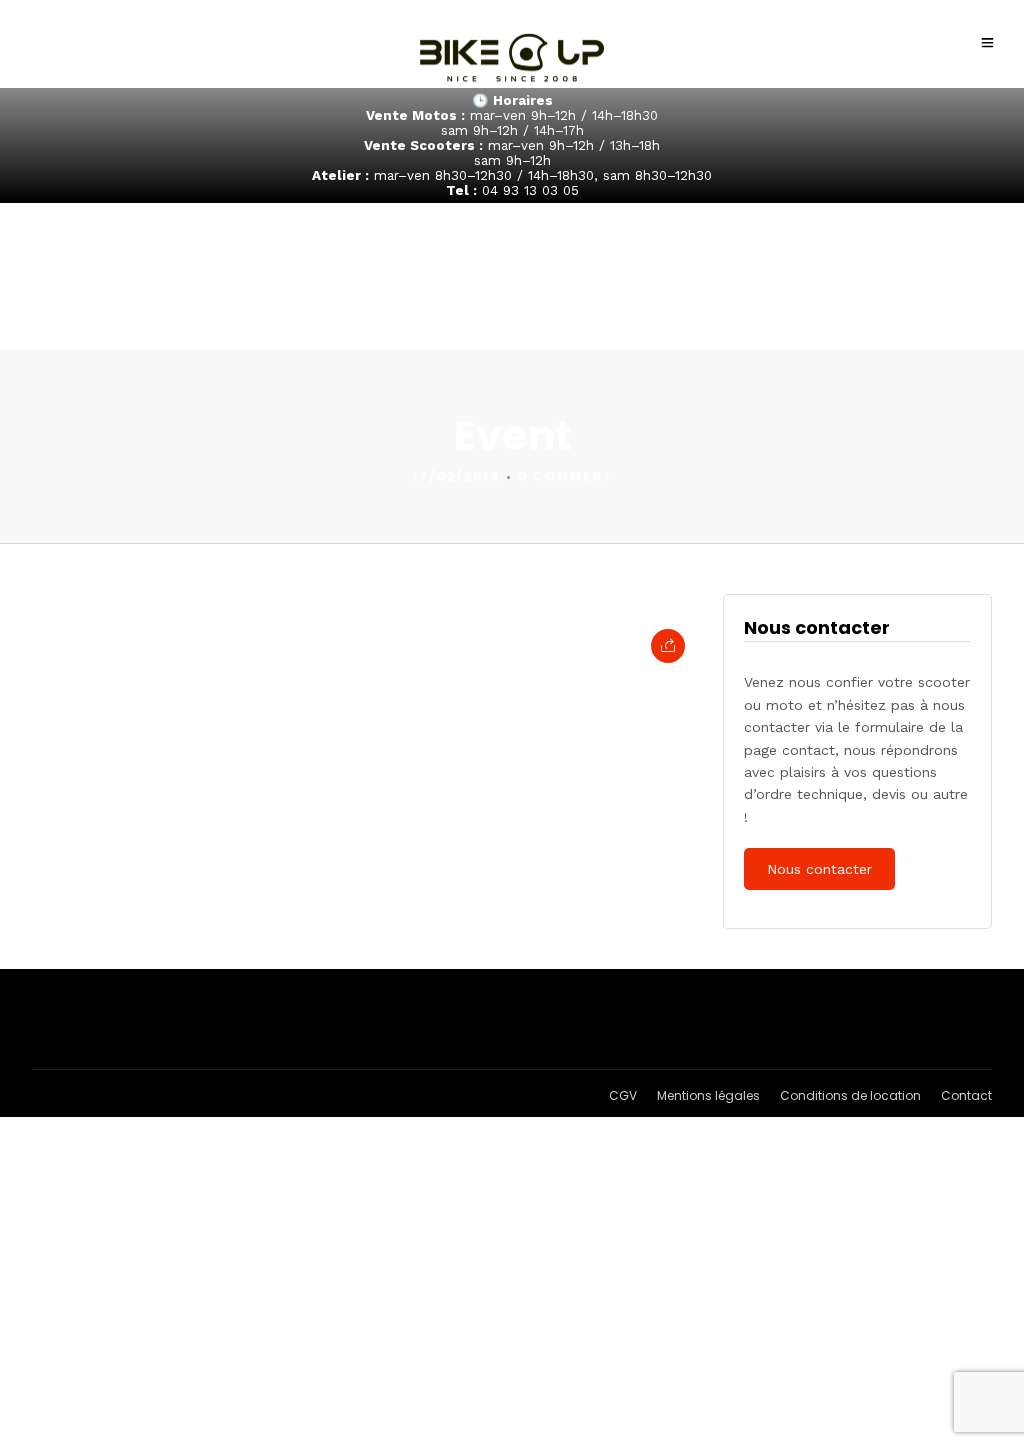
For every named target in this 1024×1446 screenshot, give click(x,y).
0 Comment (565, 476)
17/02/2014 (456, 476)
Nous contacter (819, 869)
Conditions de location (850, 1095)
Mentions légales (708, 1095)
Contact (966, 1095)
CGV (623, 1095)
